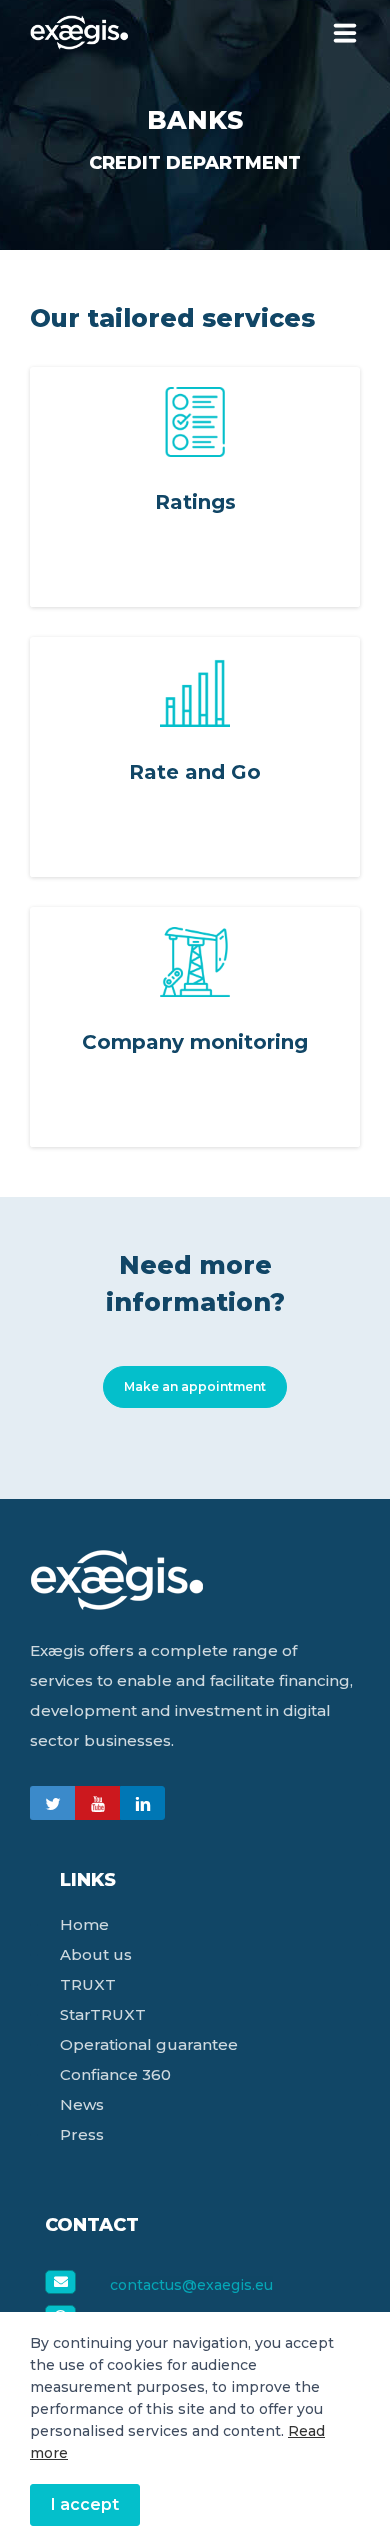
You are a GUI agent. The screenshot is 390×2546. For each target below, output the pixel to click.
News (82, 2104)
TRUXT (88, 1984)
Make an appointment (195, 1386)
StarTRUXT (103, 2014)
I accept (85, 2504)
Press (82, 2134)
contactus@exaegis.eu (191, 2285)
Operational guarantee (149, 2044)
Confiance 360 (115, 2074)
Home (84, 1924)
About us (96, 1954)
